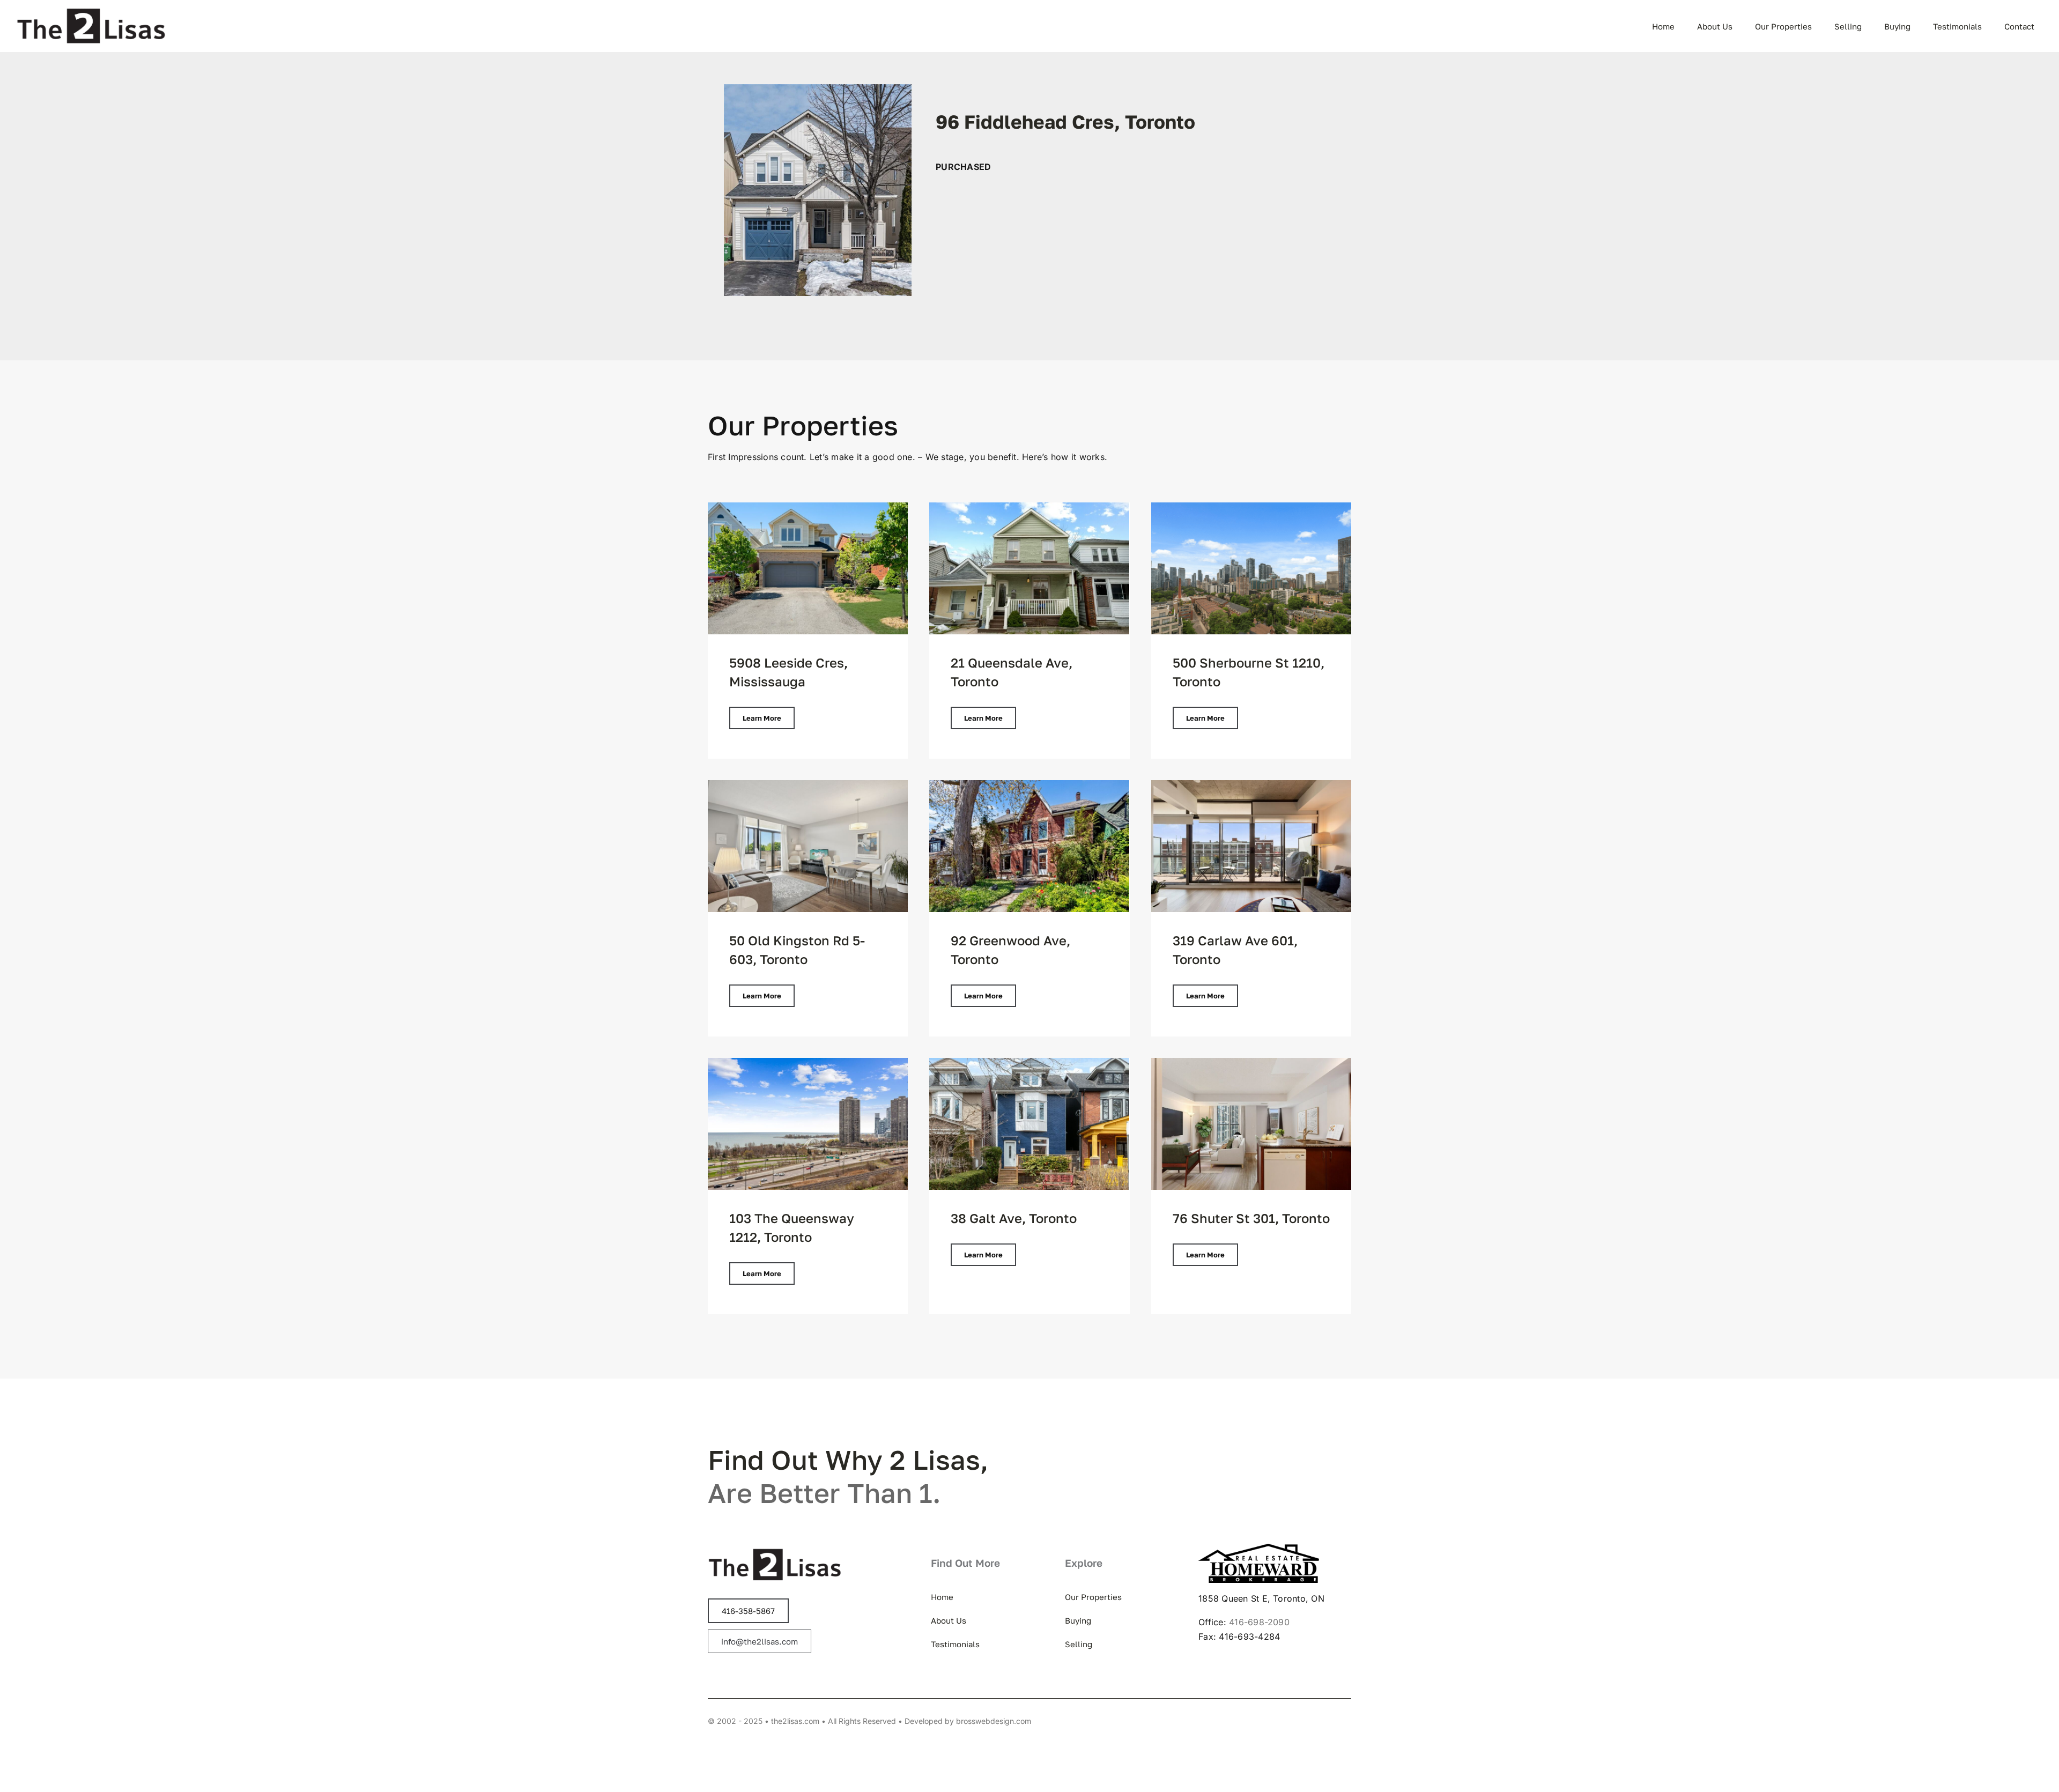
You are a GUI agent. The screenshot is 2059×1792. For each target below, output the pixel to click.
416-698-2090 (1259, 1622)
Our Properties (803, 425)
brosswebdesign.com (994, 1721)
